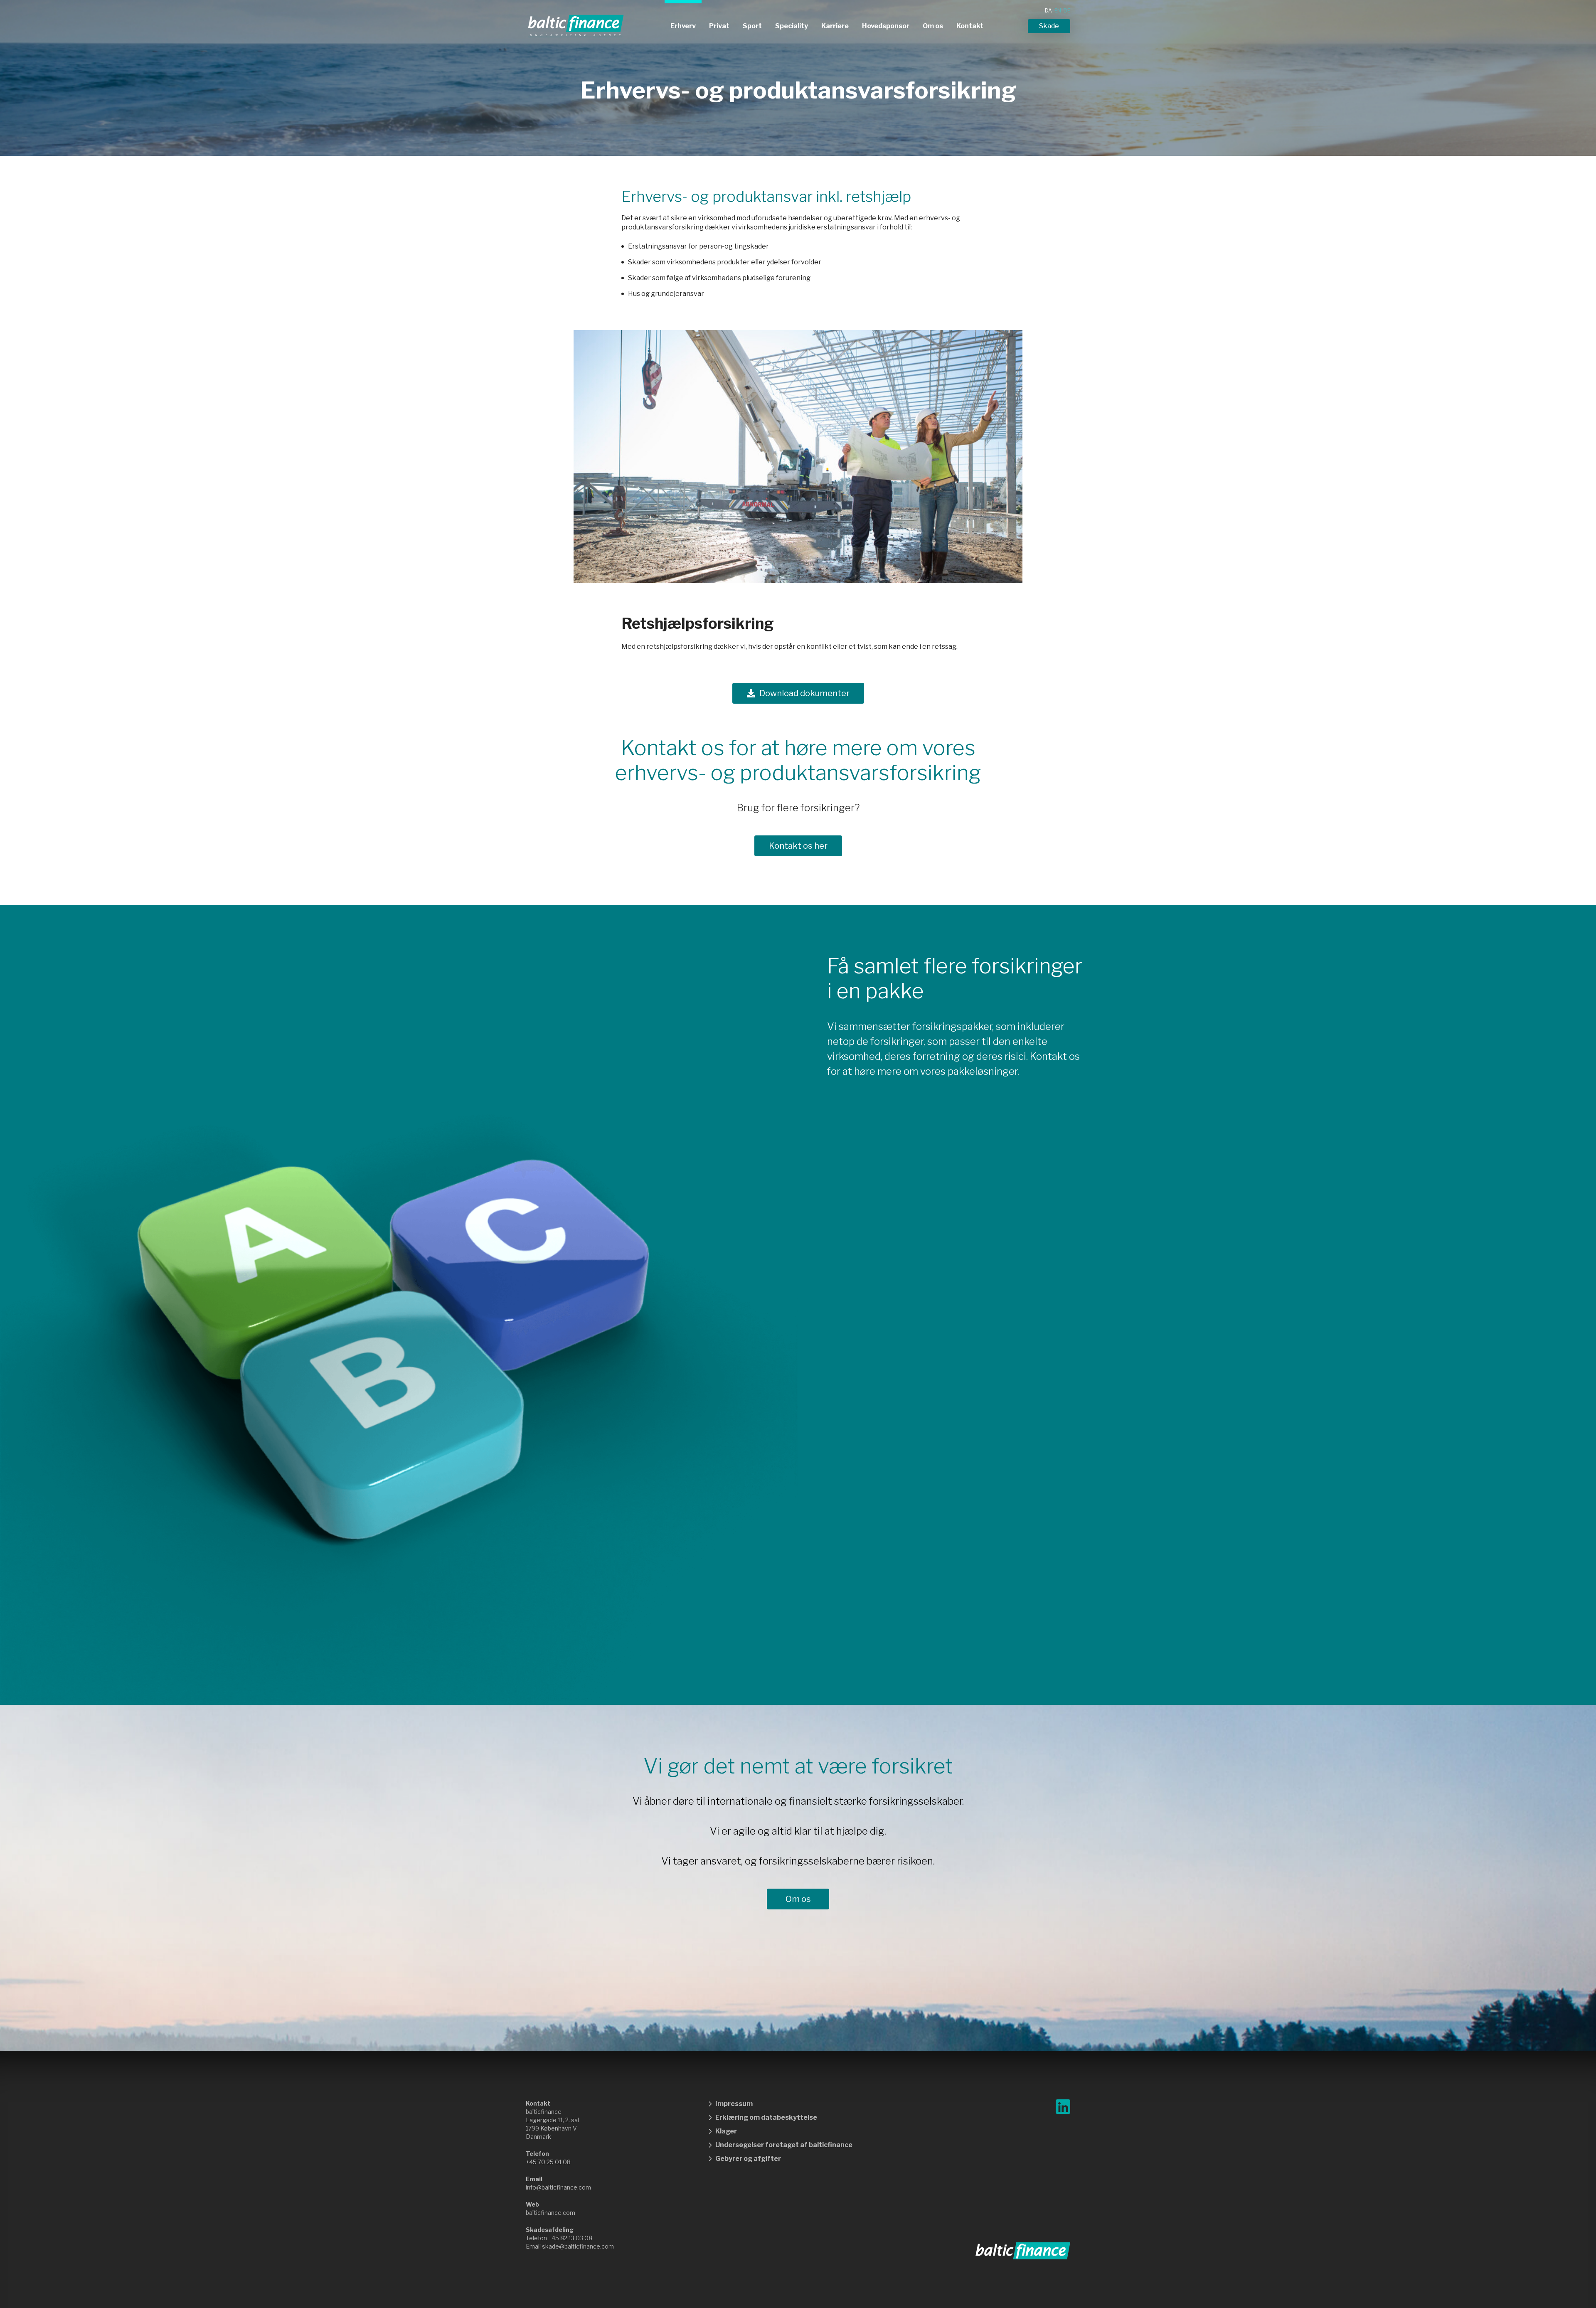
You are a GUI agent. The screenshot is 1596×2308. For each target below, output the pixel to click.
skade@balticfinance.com (578, 2246)
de (1067, 11)
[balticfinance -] (576, 26)
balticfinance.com (550, 2213)
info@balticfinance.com (558, 2187)
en (1058, 11)
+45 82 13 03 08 (570, 2238)
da (1048, 11)
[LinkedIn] (1063, 2107)
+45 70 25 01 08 (548, 2162)
